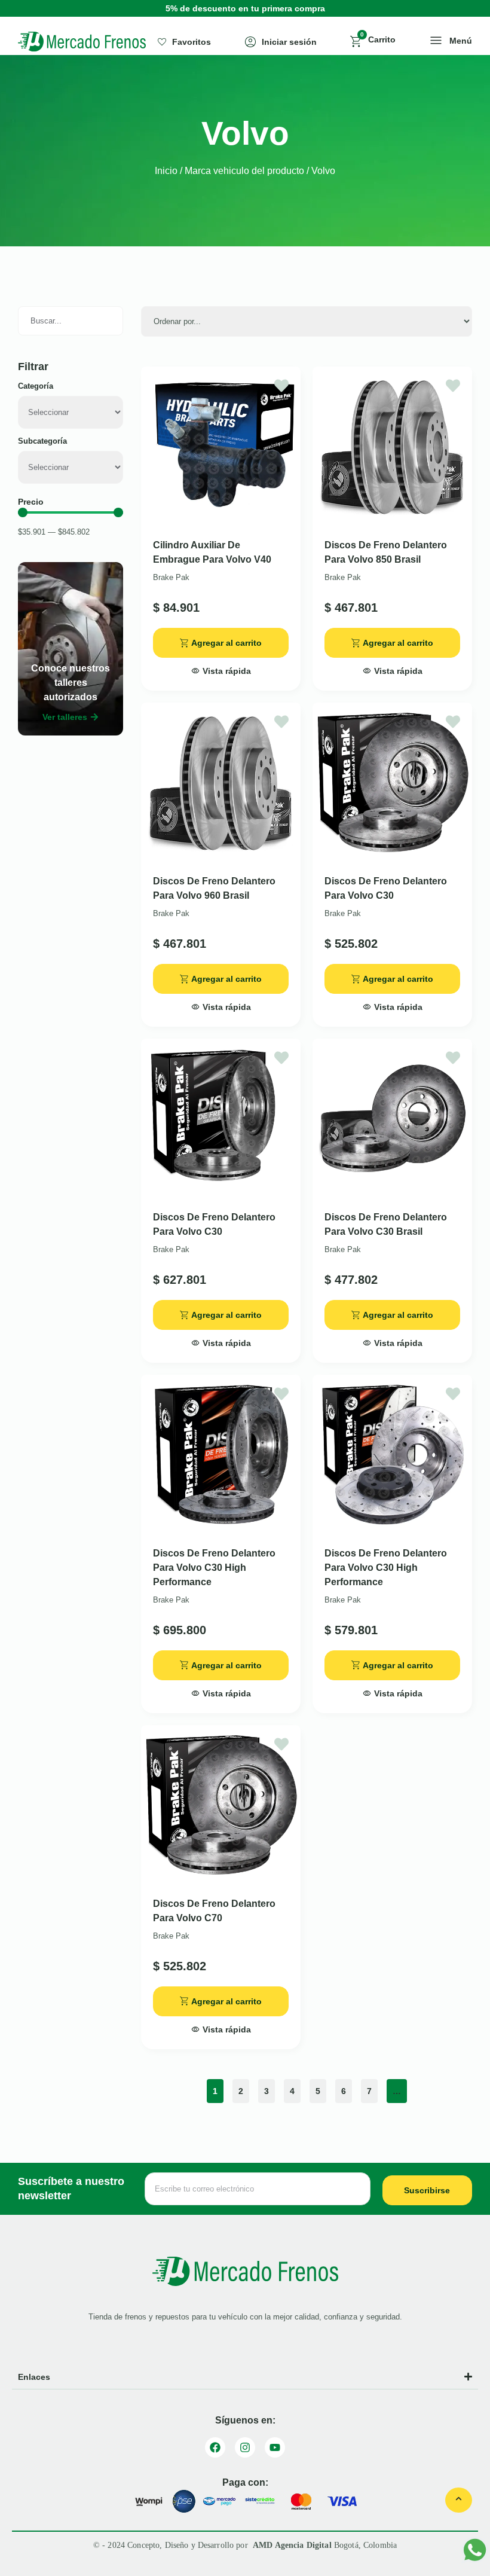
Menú (461, 41)
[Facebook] (215, 2447)
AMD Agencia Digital (293, 2545)
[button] (221, 667)
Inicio (166, 171)
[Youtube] (275, 2447)
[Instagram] (245, 2447)
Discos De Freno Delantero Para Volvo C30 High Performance (214, 1568)
